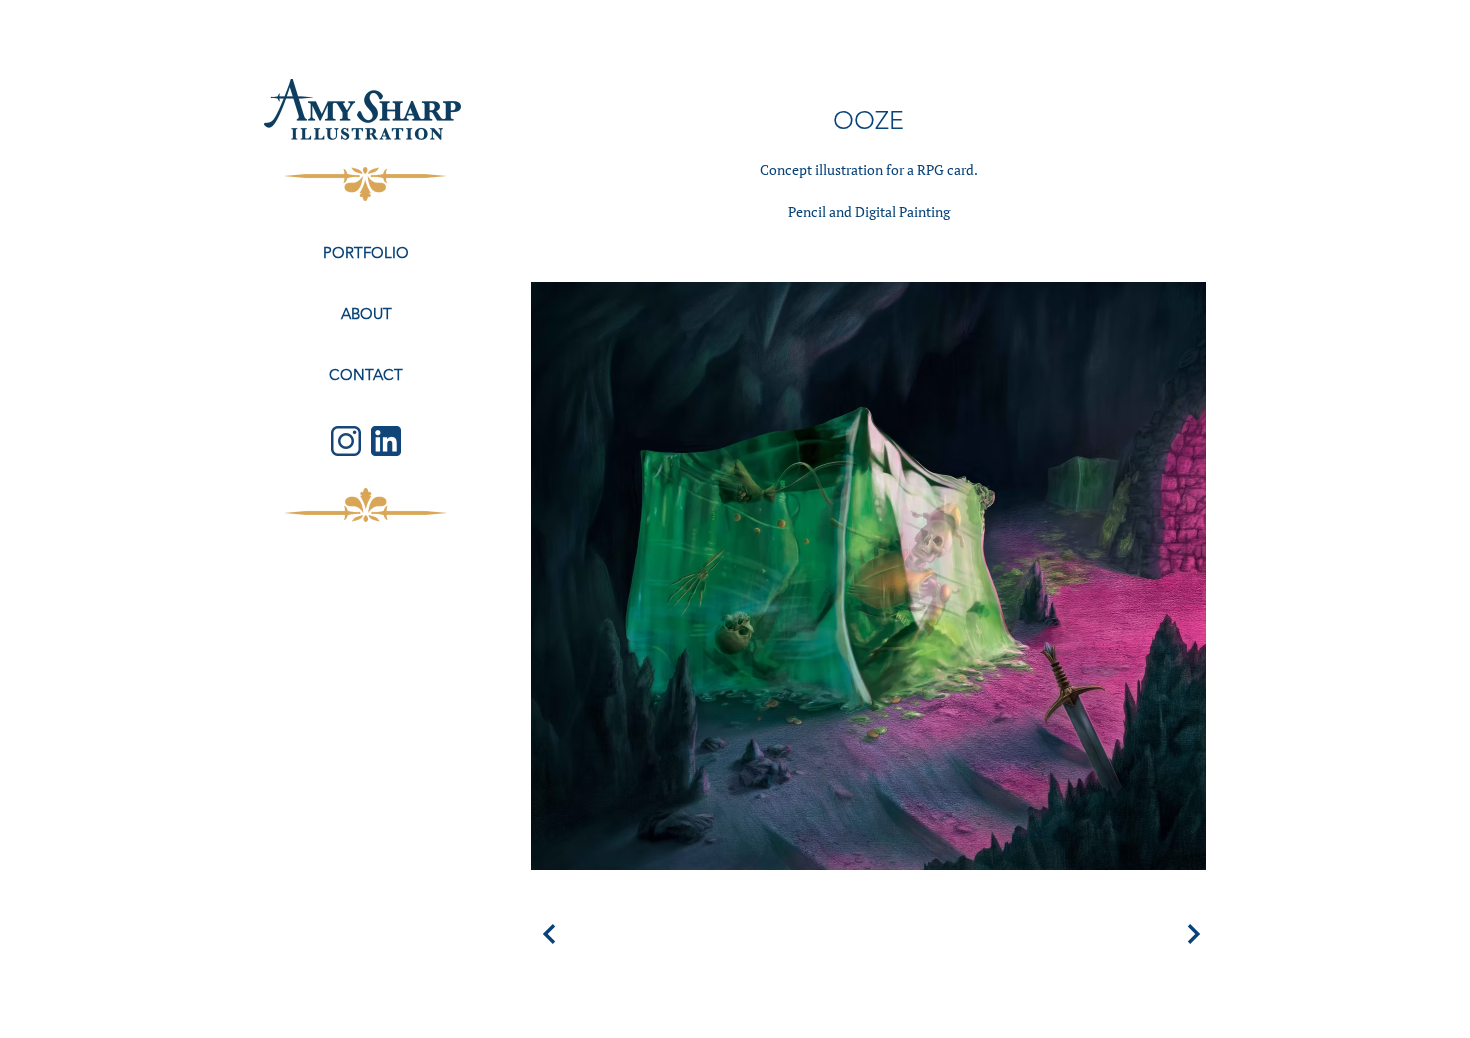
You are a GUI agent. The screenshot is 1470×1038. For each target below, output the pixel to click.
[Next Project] (1191, 934)
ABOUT (366, 313)
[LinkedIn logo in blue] (386, 441)
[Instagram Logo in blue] (346, 441)
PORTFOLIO (366, 252)
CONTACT (366, 374)
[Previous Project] (546, 934)
